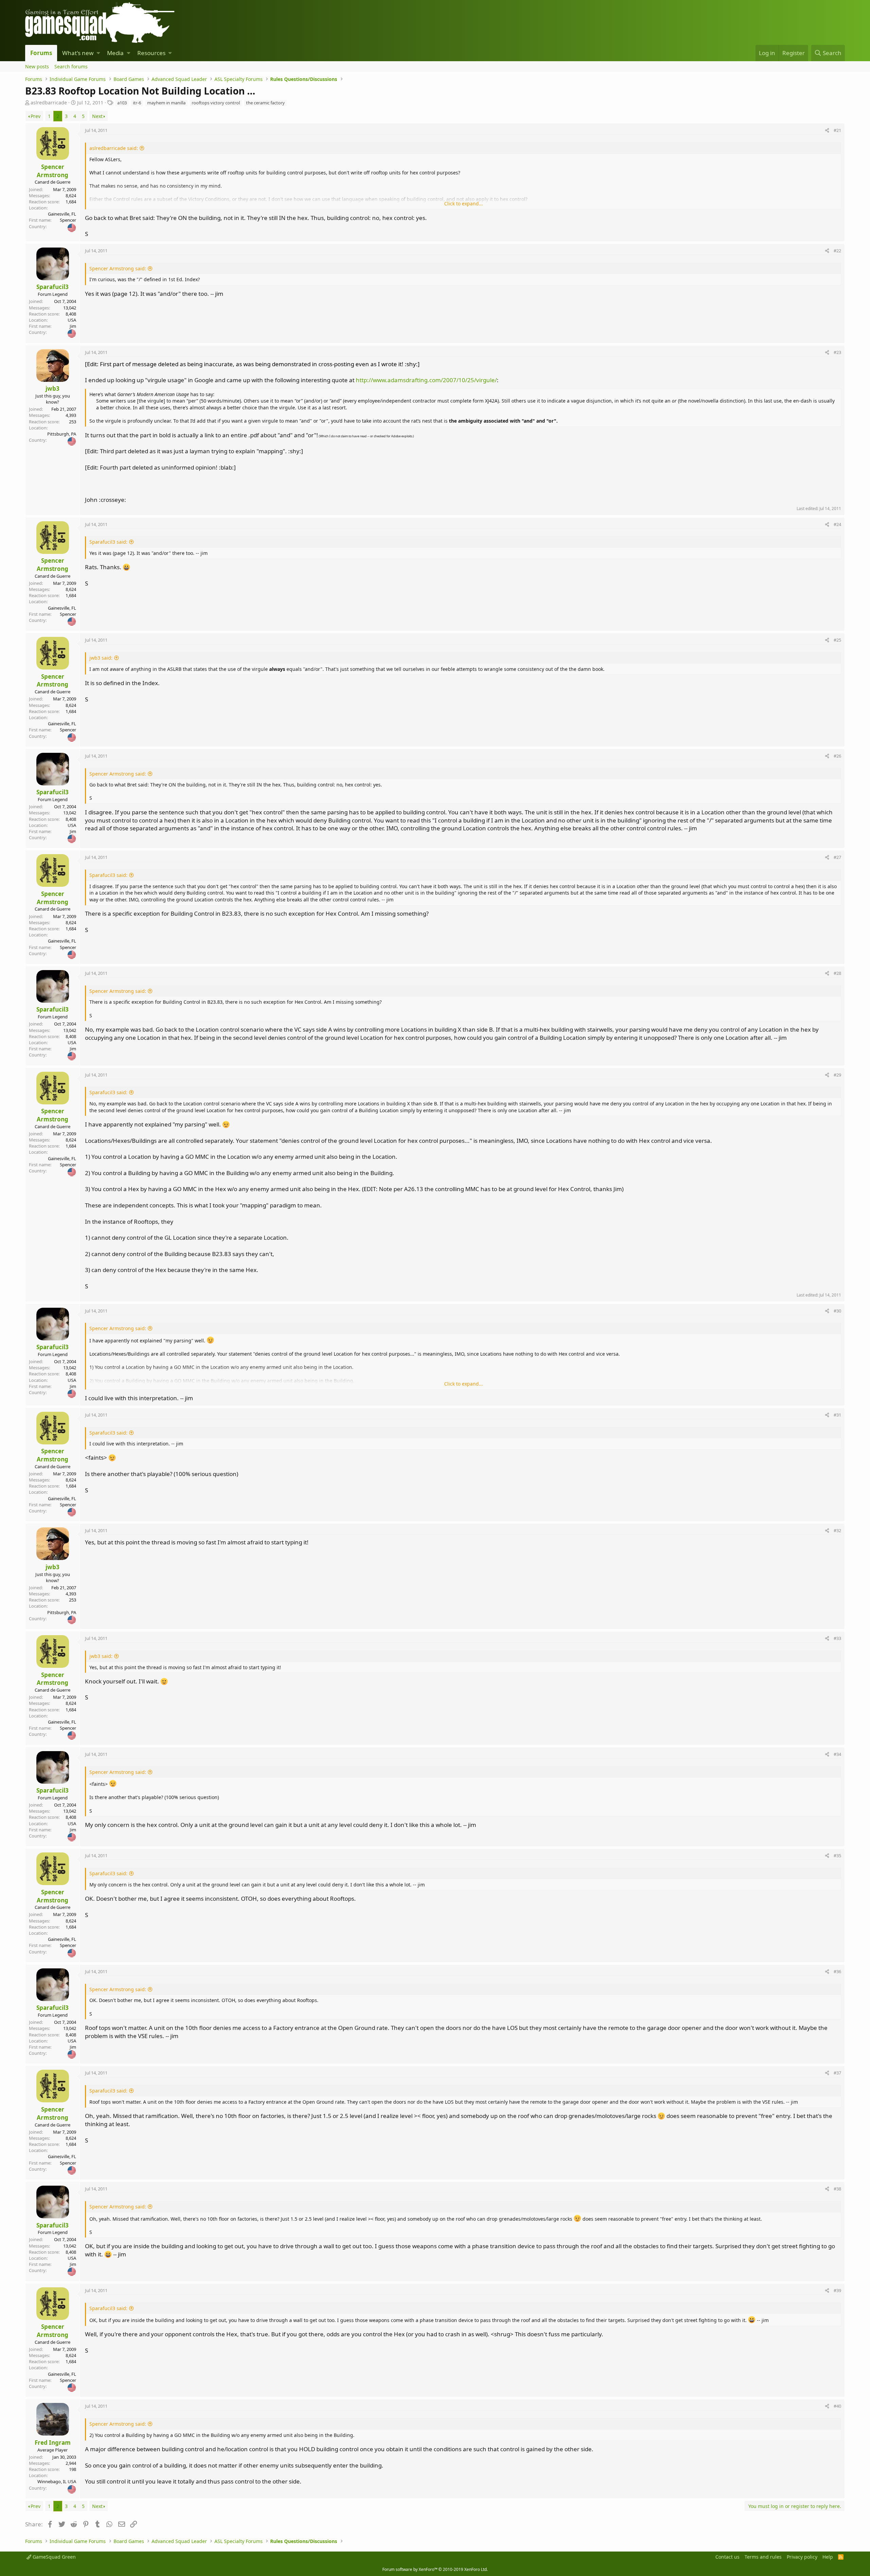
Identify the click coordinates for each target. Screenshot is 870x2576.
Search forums (71, 66)
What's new (78, 53)
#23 (837, 352)
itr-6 (137, 103)
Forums (41, 53)
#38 (837, 2189)
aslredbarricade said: (114, 148)
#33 (837, 1638)
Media (115, 53)
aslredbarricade (49, 103)
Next (97, 116)
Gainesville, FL (62, 214)
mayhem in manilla (166, 103)
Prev (36, 116)
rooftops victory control (216, 103)
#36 (837, 1971)
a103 (122, 103)
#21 (837, 130)
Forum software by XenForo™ (435, 2569)
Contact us (727, 2557)
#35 (837, 1855)
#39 (837, 2290)
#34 (837, 1754)
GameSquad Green (54, 2557)
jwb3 (53, 388)
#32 (837, 1530)
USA (72, 320)
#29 (837, 1075)
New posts (37, 66)
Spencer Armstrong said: (118, 268)
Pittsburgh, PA (62, 434)
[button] (98, 53)
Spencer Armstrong (53, 171)
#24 (837, 524)
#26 (837, 756)
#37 (837, 2073)
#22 (837, 251)
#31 (837, 1415)
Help (828, 2557)
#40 (837, 2406)
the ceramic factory (265, 103)
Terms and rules (763, 2557)
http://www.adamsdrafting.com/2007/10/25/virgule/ (426, 380)
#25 (837, 640)
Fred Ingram (53, 2443)
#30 (837, 1311)
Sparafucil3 (53, 287)
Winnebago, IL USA (57, 2481)
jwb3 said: (101, 658)
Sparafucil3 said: (108, 542)
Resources (151, 53)
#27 (837, 857)
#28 (837, 973)
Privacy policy (802, 2557)
